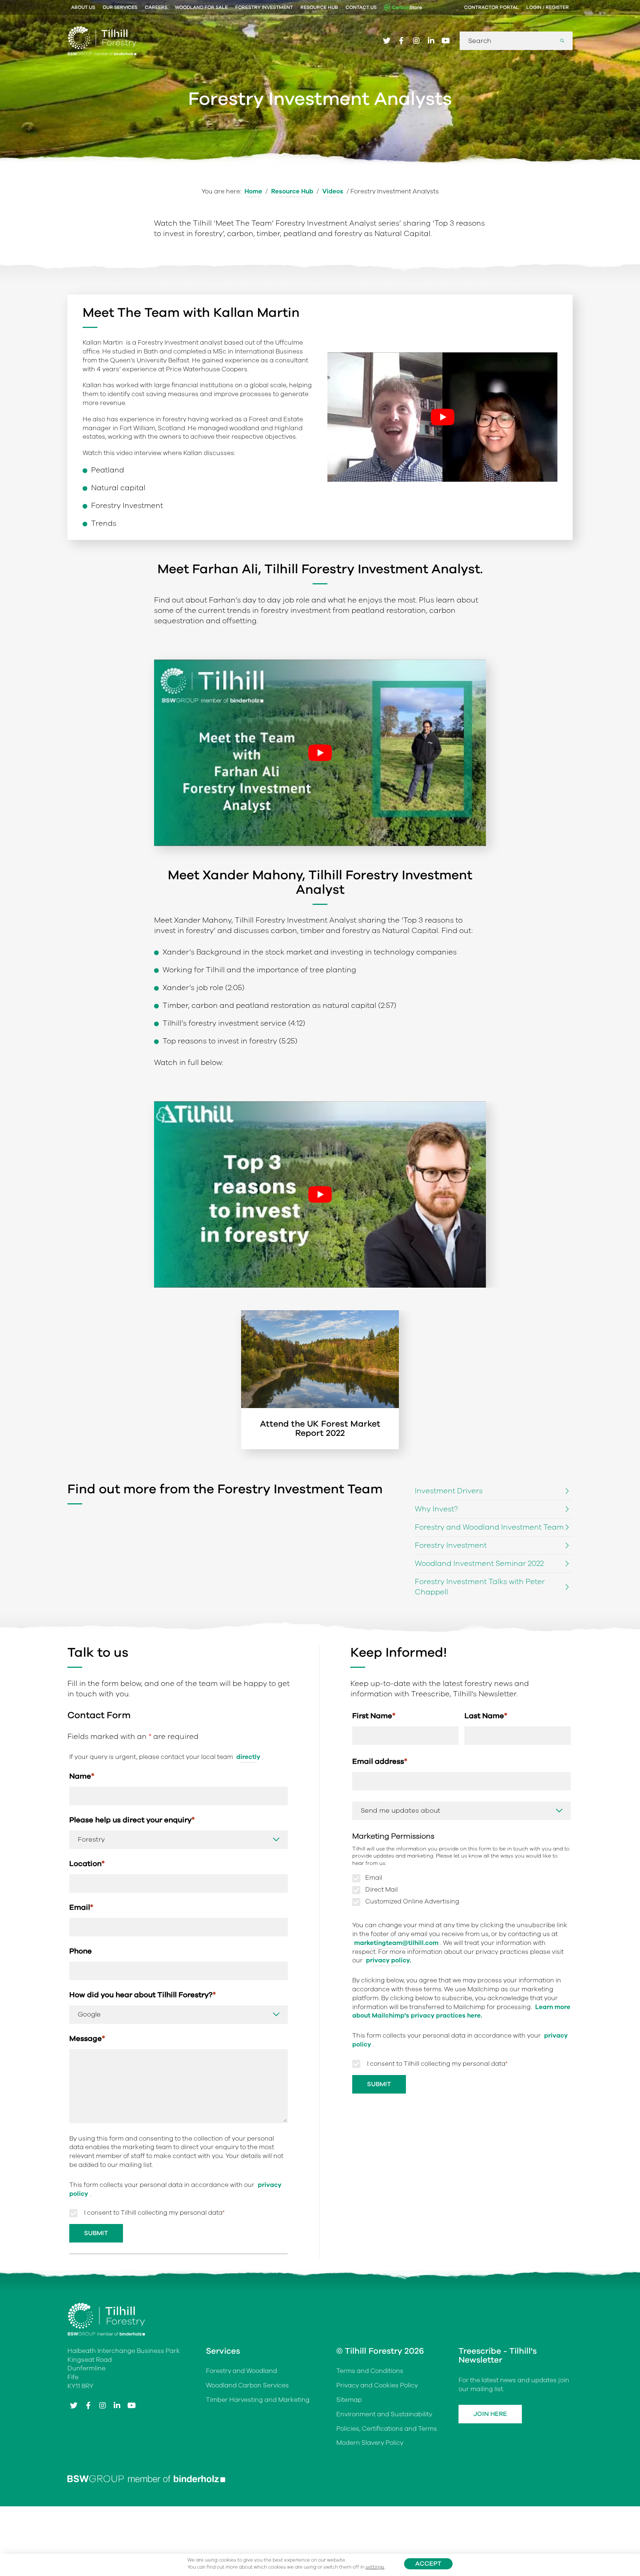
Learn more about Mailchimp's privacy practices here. (461, 2011)
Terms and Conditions (370, 2371)
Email (81, 1907)
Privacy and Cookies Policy (377, 2386)
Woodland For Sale (201, 7)
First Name (374, 1716)
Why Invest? (436, 1509)
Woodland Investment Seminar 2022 (479, 1563)
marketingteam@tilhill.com (396, 1943)
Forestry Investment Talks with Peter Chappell (480, 1587)
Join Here (490, 2414)
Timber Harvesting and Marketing (258, 2400)
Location (87, 1864)
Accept (428, 2564)
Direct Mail (381, 1890)
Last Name (486, 1716)
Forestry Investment (264, 7)
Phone (81, 1951)
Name (82, 1776)
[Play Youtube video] (442, 417)
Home (253, 191)
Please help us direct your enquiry (132, 1820)
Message (87, 2039)
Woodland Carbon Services (247, 2386)
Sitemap (349, 2400)
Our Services (120, 7)
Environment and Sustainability (384, 2414)
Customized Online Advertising (412, 1902)
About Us (83, 7)
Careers (156, 7)
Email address (380, 1761)
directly (248, 1757)
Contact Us (361, 7)
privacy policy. (389, 1961)
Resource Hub (319, 7)
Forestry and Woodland (241, 2371)
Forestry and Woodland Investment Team (489, 1527)
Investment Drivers (449, 1491)
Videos (333, 191)
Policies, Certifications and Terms (387, 2429)
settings (375, 2567)
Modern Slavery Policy (370, 2443)
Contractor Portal (491, 7)
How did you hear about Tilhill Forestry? (143, 1995)
